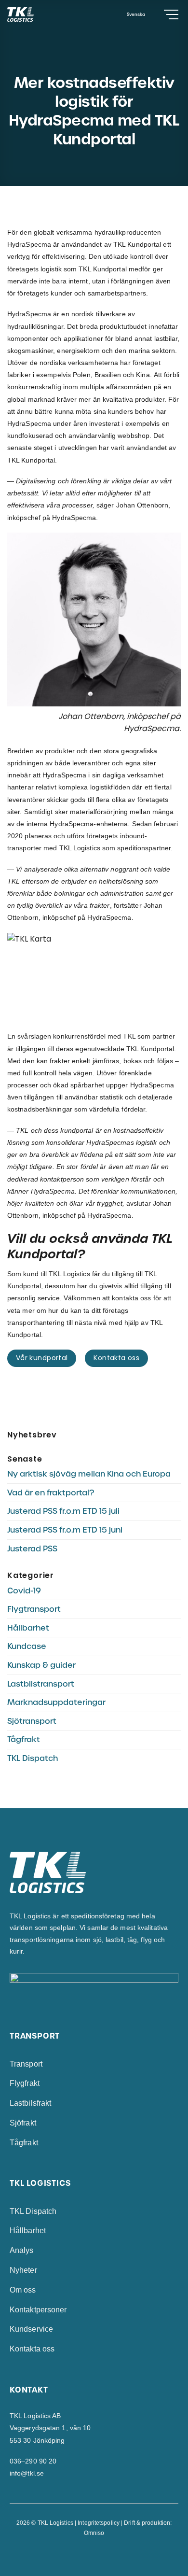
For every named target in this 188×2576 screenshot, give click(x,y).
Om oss (23, 2290)
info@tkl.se (27, 2473)
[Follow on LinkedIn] (104, 2555)
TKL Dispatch (33, 1758)
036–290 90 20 (33, 2461)
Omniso (94, 2533)
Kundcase (27, 1646)
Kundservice (31, 2329)
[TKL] (37, 14)
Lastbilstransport (41, 1684)
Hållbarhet (28, 1628)
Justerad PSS (32, 1549)
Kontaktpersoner (38, 2310)
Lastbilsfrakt (30, 2103)
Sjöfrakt (23, 2123)
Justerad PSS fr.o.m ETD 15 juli (63, 1511)
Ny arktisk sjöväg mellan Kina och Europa (89, 1474)
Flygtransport (34, 1609)
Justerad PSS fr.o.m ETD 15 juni (65, 1530)
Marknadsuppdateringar (56, 1702)
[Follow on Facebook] (84, 2555)
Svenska (136, 14)
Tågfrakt (24, 1739)
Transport (26, 2064)
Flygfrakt (25, 2083)
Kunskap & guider (41, 1665)
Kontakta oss (32, 2349)
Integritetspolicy (99, 2523)
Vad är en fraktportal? (51, 1493)
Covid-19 (24, 1591)
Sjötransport (32, 1721)
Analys (22, 2250)
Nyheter (23, 2270)
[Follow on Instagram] (94, 2555)
